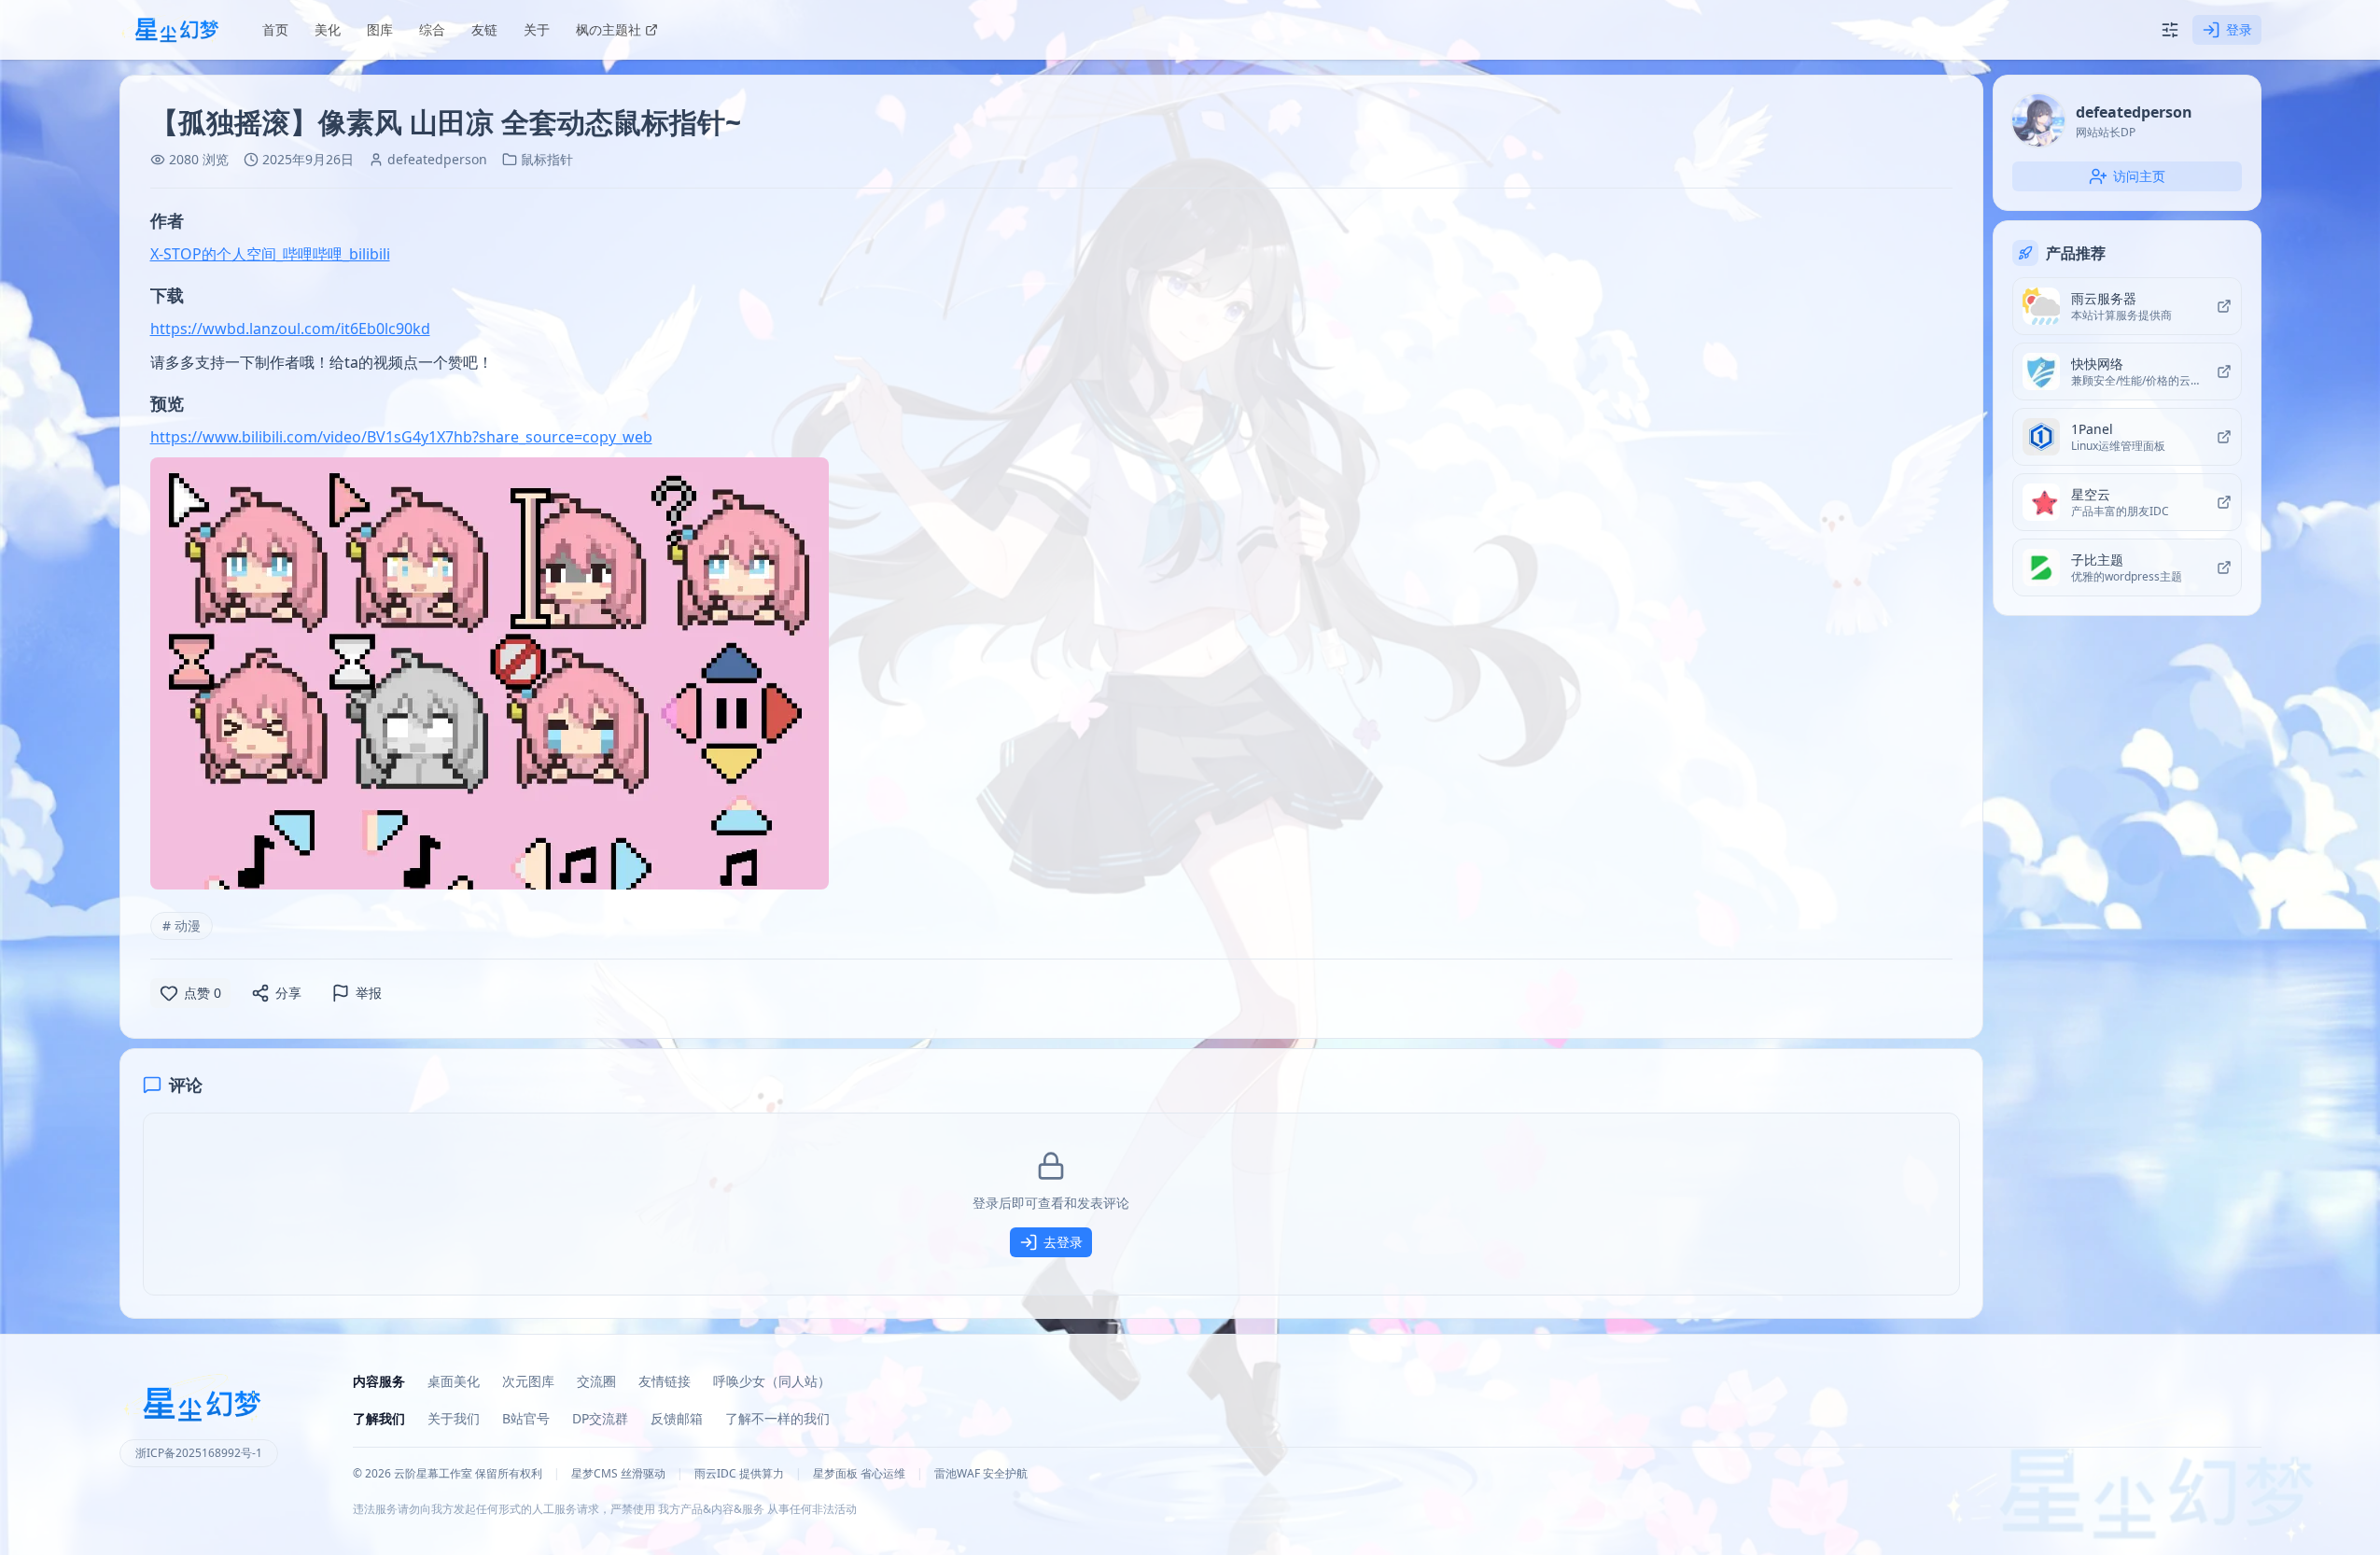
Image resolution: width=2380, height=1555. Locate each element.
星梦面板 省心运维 (859, 1474)
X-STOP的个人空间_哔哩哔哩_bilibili (270, 254)
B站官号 (526, 1418)
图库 (380, 29)
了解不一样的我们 (777, 1418)
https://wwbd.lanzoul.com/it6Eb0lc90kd (290, 329)
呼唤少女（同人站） (772, 1381)
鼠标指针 (547, 159)
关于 (537, 29)
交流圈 (596, 1381)
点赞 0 (203, 993)
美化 (328, 29)
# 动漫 (182, 925)
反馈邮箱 (677, 1418)
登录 (2239, 29)
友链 (484, 29)
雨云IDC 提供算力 (739, 1474)
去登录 (1063, 1242)
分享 (288, 993)
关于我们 (454, 1418)
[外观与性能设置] (2170, 30)
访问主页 (2139, 176)
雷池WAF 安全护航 (981, 1474)
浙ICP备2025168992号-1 (199, 1453)
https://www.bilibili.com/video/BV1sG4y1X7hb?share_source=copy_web (401, 437)
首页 (275, 29)
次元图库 (528, 1381)
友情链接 (665, 1381)
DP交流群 (600, 1418)
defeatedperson (437, 159)
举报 (369, 993)
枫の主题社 (609, 29)
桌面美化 (454, 1381)
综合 (432, 29)
